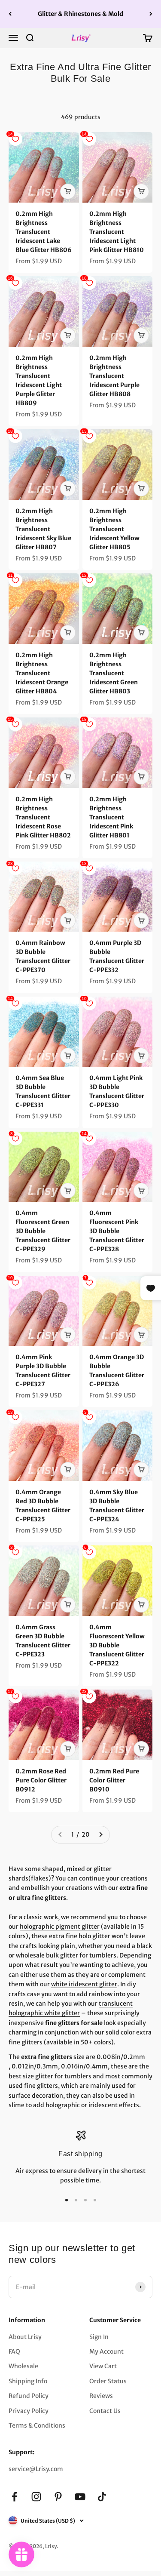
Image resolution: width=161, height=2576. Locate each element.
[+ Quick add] (68, 191)
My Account (106, 2351)
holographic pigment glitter (60, 1927)
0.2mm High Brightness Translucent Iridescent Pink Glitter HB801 (111, 817)
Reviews (101, 2396)
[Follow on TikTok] (102, 2497)
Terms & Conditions (37, 2425)
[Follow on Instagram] (36, 2497)
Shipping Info (28, 2381)
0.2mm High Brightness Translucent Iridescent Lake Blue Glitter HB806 (44, 232)
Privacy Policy (29, 2411)
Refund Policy (29, 2396)
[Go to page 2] (100, 1834)
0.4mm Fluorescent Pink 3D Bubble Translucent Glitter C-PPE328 (117, 1231)
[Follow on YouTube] (80, 2497)
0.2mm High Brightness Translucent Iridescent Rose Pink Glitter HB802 (43, 817)
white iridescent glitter (84, 1984)
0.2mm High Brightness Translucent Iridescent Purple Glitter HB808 (114, 376)
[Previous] (10, 14)
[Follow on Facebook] (14, 2497)
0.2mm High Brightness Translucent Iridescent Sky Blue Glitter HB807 (43, 529)
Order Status (108, 2381)
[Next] (151, 14)
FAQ (14, 2351)
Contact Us (105, 2411)
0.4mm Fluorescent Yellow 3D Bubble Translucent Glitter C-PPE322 (117, 1645)
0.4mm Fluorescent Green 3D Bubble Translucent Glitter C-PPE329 (43, 1231)
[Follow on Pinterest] (58, 2497)
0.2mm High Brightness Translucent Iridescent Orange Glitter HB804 (42, 673)
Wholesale (23, 2366)
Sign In (99, 2337)
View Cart (103, 2366)
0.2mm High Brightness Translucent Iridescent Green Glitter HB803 (114, 673)
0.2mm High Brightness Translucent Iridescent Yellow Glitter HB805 (114, 529)
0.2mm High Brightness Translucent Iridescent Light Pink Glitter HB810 (117, 232)
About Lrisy (25, 2337)
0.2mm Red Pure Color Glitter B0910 (114, 1780)
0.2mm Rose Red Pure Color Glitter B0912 (41, 1780)
